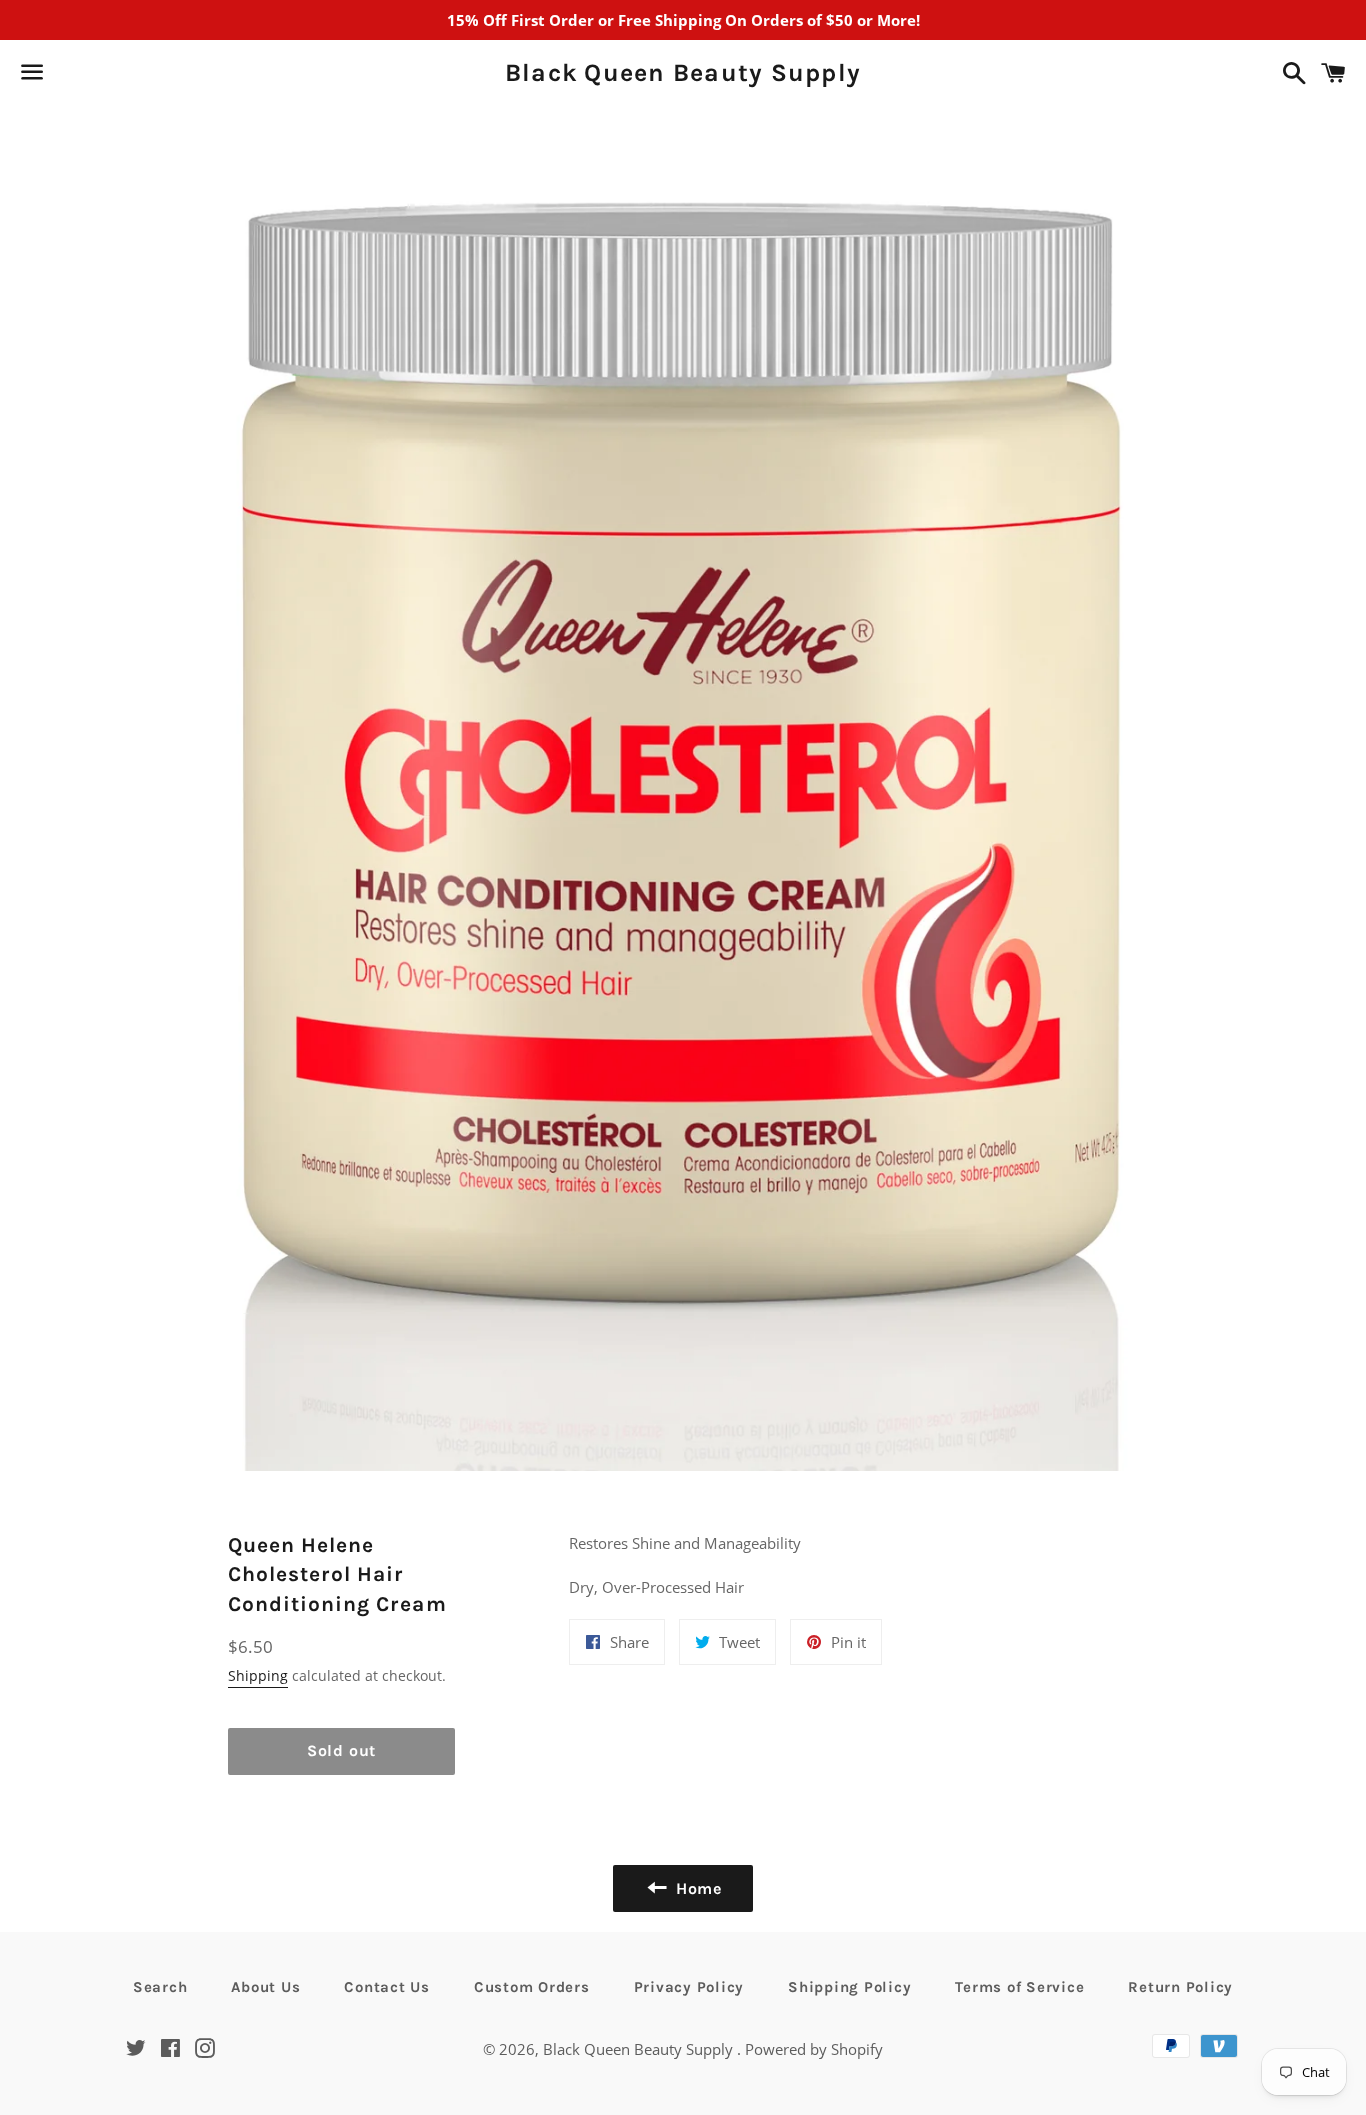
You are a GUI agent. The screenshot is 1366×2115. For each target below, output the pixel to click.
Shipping (258, 1675)
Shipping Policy (849, 1987)
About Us (265, 1987)
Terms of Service (1019, 1987)
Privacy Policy (689, 1987)
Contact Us (387, 1987)
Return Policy (1180, 1987)
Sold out (341, 1750)
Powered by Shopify (814, 2049)
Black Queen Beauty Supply (683, 72)
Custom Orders (532, 1987)
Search (160, 1987)
